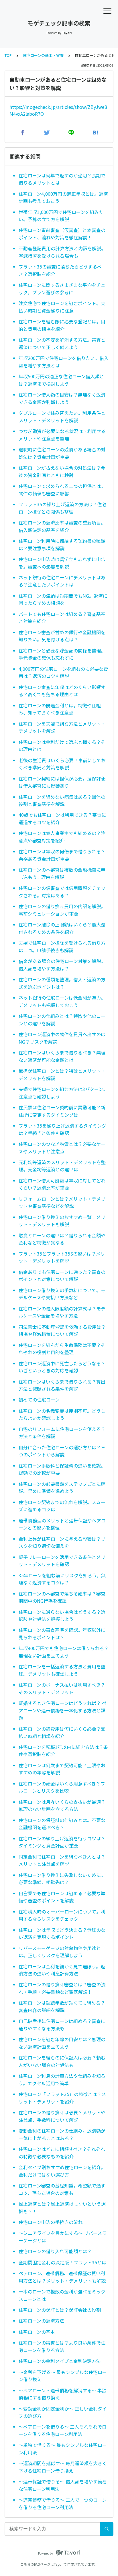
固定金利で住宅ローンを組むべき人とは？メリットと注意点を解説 (62, 1860)
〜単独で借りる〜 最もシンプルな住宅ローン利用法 (63, 2449)
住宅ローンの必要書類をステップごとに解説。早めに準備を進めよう (62, 1488)
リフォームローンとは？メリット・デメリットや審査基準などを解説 (62, 1202)
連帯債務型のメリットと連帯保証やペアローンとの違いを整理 (62, 1524)
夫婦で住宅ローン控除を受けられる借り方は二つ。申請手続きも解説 (62, 946)
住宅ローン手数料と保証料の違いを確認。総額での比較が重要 (62, 1469)
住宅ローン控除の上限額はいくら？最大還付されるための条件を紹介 (62, 928)
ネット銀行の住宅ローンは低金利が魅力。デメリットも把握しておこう (62, 1001)
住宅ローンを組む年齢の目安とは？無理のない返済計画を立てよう (62, 2043)
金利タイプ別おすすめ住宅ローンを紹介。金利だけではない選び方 (62, 2171)
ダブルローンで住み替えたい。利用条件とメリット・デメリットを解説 (62, 417)
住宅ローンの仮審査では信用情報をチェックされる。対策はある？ (62, 892)
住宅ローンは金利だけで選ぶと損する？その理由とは (62, 746)
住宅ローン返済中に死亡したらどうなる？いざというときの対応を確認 (62, 1367)
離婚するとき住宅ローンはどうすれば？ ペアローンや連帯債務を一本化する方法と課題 (63, 1710)
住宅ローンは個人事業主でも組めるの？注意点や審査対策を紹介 (62, 837)
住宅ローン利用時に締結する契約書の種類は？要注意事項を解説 (62, 545)
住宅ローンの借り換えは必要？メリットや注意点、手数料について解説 (62, 2116)
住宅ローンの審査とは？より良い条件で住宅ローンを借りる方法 (62, 2346)
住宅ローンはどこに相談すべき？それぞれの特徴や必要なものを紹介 (62, 2153)
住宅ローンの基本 (37, 2332)
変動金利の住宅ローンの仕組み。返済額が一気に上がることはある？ (62, 2134)
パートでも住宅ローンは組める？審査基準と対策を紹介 (62, 618)
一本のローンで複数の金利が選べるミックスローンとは (62, 2295)
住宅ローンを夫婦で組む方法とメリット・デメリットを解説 (62, 727)
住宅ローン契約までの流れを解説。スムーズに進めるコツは (62, 1506)
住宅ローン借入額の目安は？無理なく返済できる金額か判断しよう (62, 398)
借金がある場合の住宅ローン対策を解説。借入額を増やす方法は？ (62, 965)
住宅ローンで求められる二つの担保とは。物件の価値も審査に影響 (62, 490)
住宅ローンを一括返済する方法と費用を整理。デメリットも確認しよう (62, 1670)
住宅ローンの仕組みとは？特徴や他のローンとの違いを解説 (62, 1020)
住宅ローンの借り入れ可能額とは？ (55, 2251)
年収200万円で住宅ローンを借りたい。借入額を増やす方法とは (64, 362)
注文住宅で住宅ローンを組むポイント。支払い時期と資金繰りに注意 (62, 307)
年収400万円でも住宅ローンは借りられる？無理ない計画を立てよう (64, 1652)
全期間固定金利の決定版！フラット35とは (62, 2262)
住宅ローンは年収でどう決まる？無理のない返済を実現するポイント (62, 1933)
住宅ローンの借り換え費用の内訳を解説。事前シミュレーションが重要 (62, 910)
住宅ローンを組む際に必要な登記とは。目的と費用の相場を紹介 (62, 325)
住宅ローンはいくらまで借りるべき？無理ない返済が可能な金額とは (62, 1056)
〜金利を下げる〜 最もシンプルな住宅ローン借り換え (63, 2376)
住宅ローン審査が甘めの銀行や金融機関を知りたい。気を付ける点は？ (62, 636)
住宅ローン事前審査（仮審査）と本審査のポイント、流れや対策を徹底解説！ (62, 234)
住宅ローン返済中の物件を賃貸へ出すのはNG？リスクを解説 (62, 1038)
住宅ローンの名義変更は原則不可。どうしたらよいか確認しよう (62, 1414)
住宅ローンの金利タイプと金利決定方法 (60, 2361)
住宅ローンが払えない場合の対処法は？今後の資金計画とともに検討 (62, 471)
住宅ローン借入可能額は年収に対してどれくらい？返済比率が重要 (62, 1184)
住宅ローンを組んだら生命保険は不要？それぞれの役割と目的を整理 (62, 1349)
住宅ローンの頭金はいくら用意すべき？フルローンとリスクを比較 (62, 1787)
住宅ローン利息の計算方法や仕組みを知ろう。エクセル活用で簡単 (62, 2079)
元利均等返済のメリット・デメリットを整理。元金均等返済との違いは (62, 1166)
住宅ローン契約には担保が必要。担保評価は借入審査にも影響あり (62, 782)
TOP (8, 55)
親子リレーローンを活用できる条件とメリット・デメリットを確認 (62, 1561)
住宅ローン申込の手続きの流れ (51, 2222)
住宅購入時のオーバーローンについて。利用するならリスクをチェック (62, 1915)
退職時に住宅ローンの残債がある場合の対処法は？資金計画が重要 (62, 453)
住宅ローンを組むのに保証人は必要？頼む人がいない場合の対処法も (62, 2061)
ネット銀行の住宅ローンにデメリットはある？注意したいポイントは (62, 581)
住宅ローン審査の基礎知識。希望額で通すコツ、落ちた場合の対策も (62, 2189)
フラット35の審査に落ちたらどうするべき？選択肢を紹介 (60, 270)
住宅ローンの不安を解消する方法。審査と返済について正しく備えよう (62, 343)
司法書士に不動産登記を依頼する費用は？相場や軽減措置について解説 (62, 1330)
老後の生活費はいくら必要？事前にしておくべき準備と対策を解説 (62, 764)
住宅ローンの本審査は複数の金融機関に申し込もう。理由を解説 (62, 873)
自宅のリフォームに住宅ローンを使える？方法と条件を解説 (62, 1433)
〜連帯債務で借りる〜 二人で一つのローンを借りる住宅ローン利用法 (63, 2503)
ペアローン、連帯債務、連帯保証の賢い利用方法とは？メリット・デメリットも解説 (62, 2277)
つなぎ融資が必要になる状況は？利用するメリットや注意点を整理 (62, 435)
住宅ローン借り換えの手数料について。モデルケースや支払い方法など (62, 1294)
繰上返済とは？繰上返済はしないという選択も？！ (62, 2207)
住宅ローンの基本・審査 (43, 55)
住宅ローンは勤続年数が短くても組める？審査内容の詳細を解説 (62, 2006)
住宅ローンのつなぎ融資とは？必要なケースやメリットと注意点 (62, 1148)
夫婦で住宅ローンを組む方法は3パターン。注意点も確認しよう (63, 1093)
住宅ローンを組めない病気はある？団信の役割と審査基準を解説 (62, 800)
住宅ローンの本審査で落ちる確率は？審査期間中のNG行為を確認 (62, 1597)
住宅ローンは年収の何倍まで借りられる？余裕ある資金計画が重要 (62, 855)
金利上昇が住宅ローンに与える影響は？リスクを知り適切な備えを (62, 1542)
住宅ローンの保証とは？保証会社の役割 (60, 2310)
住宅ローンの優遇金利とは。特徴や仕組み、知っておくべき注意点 (60, 709)
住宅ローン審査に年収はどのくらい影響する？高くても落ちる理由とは (62, 691)
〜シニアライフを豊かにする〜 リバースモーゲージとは (63, 2237)
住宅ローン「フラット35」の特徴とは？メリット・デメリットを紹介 (62, 2098)
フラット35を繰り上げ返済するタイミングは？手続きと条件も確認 (62, 1129)
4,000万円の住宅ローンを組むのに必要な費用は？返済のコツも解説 (63, 672)
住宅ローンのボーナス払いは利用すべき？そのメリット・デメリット (62, 1688)
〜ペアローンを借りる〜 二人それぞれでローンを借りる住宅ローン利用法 (63, 2430)
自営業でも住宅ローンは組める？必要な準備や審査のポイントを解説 (62, 1897)
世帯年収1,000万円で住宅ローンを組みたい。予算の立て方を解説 (61, 216)
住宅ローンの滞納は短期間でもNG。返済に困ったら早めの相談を (63, 599)
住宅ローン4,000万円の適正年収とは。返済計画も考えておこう (63, 197)
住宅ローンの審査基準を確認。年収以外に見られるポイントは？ (62, 1634)
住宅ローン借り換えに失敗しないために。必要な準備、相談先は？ (62, 1879)
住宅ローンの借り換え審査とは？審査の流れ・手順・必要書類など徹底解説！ (62, 1988)
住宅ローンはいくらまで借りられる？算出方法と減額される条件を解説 (62, 1385)
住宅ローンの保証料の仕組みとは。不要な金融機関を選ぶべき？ (62, 1824)
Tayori (59, 2564)
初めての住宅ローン (39, 1400)
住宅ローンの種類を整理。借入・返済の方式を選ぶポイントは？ (62, 983)
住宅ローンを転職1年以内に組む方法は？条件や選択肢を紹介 (63, 1751)
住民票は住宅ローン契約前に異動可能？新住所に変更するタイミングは (62, 1111)
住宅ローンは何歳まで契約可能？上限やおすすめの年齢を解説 (62, 1769)
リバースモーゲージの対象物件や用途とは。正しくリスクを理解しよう (60, 1952)
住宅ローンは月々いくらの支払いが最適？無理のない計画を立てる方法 (62, 1806)
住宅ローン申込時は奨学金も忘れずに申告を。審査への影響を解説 (62, 563)
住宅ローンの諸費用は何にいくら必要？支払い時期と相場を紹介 (62, 1732)
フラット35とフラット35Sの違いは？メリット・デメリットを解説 (62, 1257)
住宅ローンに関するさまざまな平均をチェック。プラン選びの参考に (62, 289)
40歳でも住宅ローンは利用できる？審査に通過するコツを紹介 (62, 818)
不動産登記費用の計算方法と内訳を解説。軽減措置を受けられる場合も (62, 252)
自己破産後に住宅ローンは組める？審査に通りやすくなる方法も (62, 2025)
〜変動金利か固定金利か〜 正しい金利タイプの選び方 (63, 2412)
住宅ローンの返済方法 (41, 2321)
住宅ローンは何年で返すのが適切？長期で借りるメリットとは (62, 179)
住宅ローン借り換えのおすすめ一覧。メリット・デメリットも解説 (62, 1221)
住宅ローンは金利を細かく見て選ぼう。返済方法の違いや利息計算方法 (62, 1970)
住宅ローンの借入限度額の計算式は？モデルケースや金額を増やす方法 (62, 1312)
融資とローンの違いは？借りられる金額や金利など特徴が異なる (62, 1239)
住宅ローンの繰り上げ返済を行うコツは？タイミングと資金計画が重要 (62, 1842)
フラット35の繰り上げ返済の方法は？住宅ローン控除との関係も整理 (62, 508)
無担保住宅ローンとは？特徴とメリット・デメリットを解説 (62, 1074)
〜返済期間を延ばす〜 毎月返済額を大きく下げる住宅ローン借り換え (63, 2467)
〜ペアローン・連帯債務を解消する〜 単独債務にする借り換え (63, 2394)
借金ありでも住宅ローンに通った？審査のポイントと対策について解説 (62, 1276)
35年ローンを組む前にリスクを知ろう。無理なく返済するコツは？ (62, 1579)
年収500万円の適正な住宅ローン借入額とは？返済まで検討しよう (61, 380)
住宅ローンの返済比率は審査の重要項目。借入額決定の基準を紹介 (62, 526)
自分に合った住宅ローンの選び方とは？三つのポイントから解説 (62, 1451)
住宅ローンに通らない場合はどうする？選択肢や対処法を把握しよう (62, 1616)
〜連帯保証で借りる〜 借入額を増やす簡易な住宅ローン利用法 (63, 2485)
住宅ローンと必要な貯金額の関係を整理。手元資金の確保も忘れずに (62, 654)
